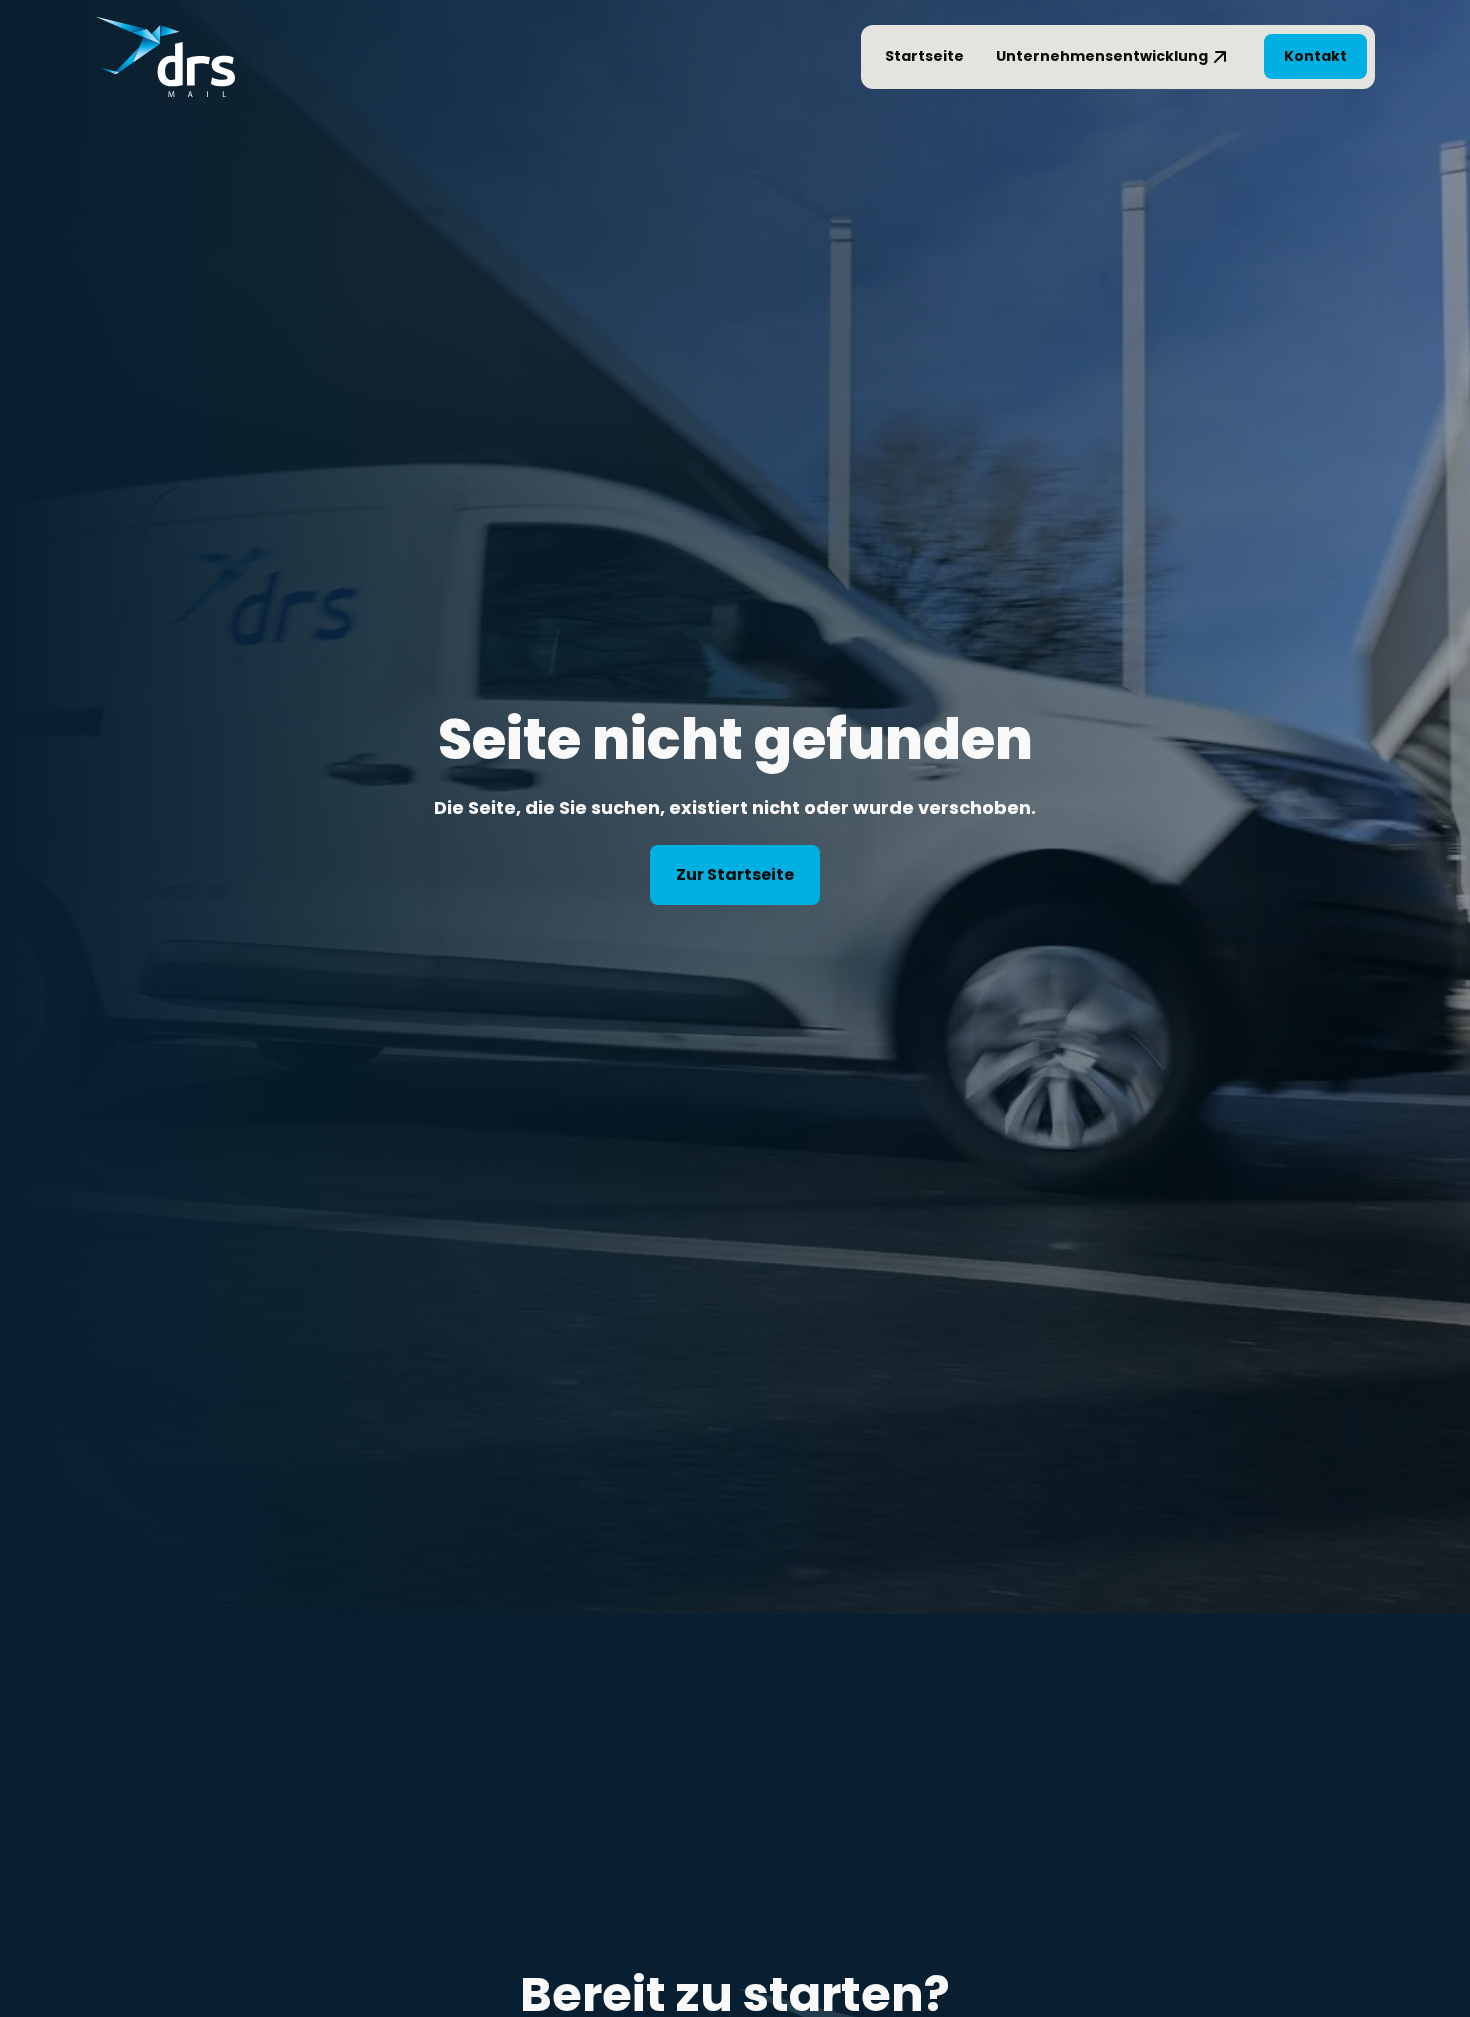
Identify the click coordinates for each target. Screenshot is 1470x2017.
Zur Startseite (735, 874)
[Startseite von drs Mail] (165, 57)
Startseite (924, 56)
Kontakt (1315, 56)
